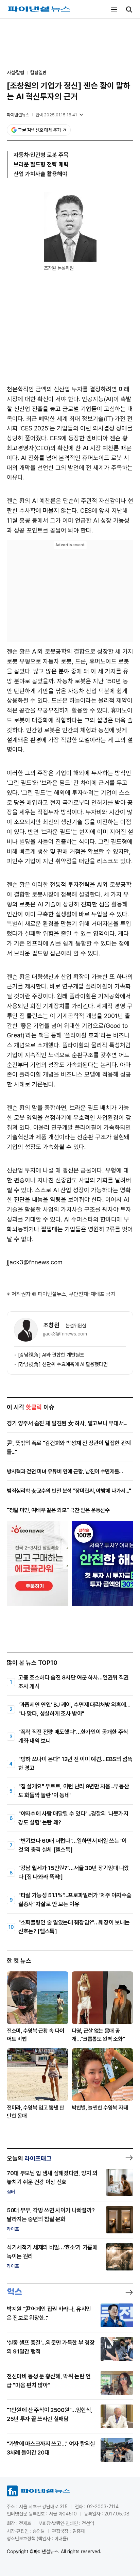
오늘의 (29, 2158)
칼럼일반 (38, 72)
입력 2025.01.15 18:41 (56, 115)
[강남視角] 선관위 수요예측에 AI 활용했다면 (63, 1364)
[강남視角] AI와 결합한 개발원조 (51, 1355)
